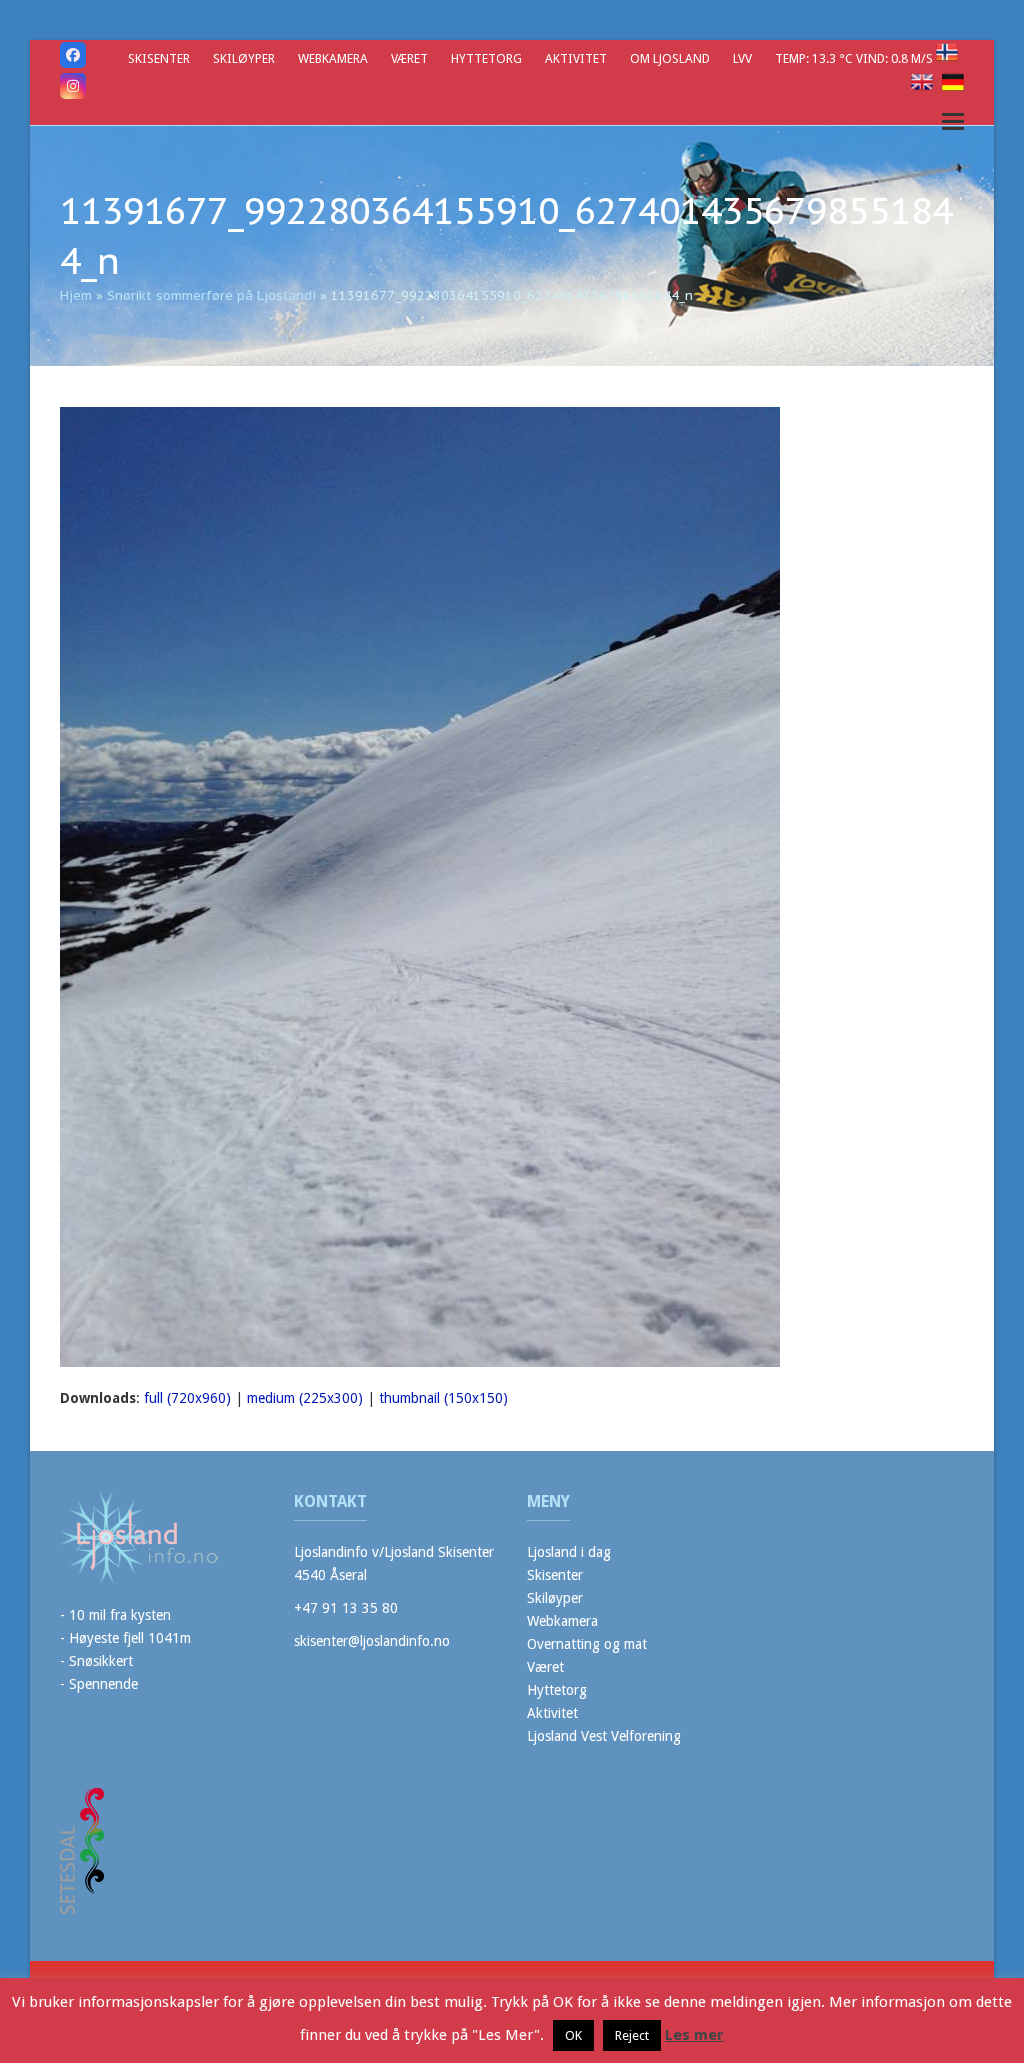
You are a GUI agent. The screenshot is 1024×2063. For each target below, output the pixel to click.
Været (545, 1667)
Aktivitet (552, 1713)
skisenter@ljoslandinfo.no (372, 1641)
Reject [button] (632, 2035)
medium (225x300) (305, 1398)
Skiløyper (555, 1598)
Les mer (694, 2035)
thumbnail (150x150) (443, 1398)
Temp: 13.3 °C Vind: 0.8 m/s (855, 58)
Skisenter (555, 1575)
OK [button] (573, 2035)
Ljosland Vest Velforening (604, 1736)
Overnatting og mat (587, 1644)
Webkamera (562, 1621)
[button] (953, 121)
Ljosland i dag (569, 1552)
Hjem (76, 295)
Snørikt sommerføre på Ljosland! (211, 295)
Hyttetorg (557, 1690)
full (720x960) (187, 1398)
